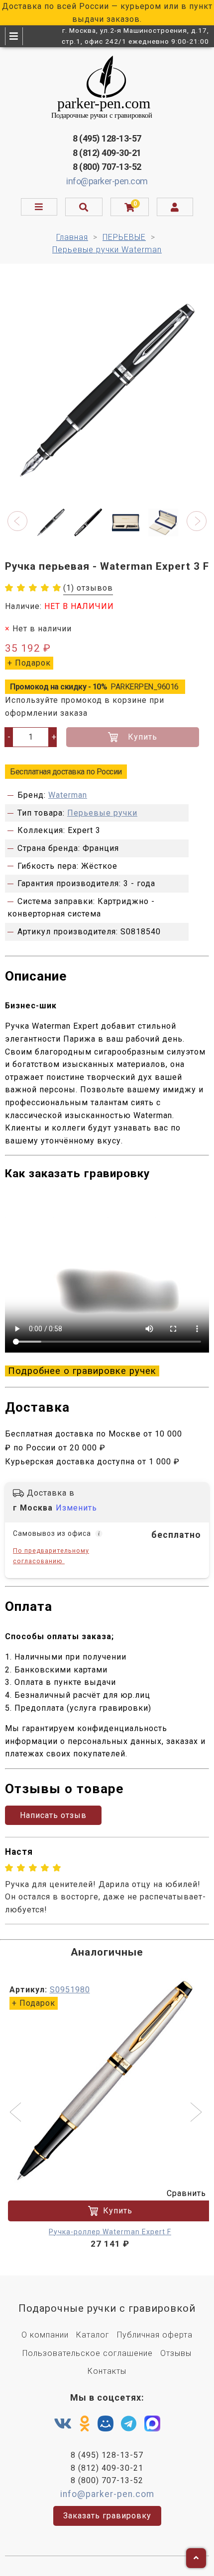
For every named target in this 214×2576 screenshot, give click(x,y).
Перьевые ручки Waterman (107, 250)
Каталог (93, 2335)
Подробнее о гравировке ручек (82, 1371)
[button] (17, 521)
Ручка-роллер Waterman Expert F (110, 2232)
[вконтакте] (63, 2424)
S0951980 (70, 1990)
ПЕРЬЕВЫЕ (124, 237)
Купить (143, 737)
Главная (72, 237)
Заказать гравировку (107, 2516)
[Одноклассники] (85, 2424)
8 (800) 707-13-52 (107, 167)
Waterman (68, 795)
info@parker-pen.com (107, 181)
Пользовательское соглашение (88, 2353)
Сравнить (186, 2193)
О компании (45, 2335)
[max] (152, 2426)
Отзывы (176, 2353)
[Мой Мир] (106, 2426)
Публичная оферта (155, 2335)
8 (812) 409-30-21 (107, 153)
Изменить (76, 1508)
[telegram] (129, 2424)
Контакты (107, 2371)
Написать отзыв (53, 1815)
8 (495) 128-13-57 (107, 138)
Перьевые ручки (102, 813)
